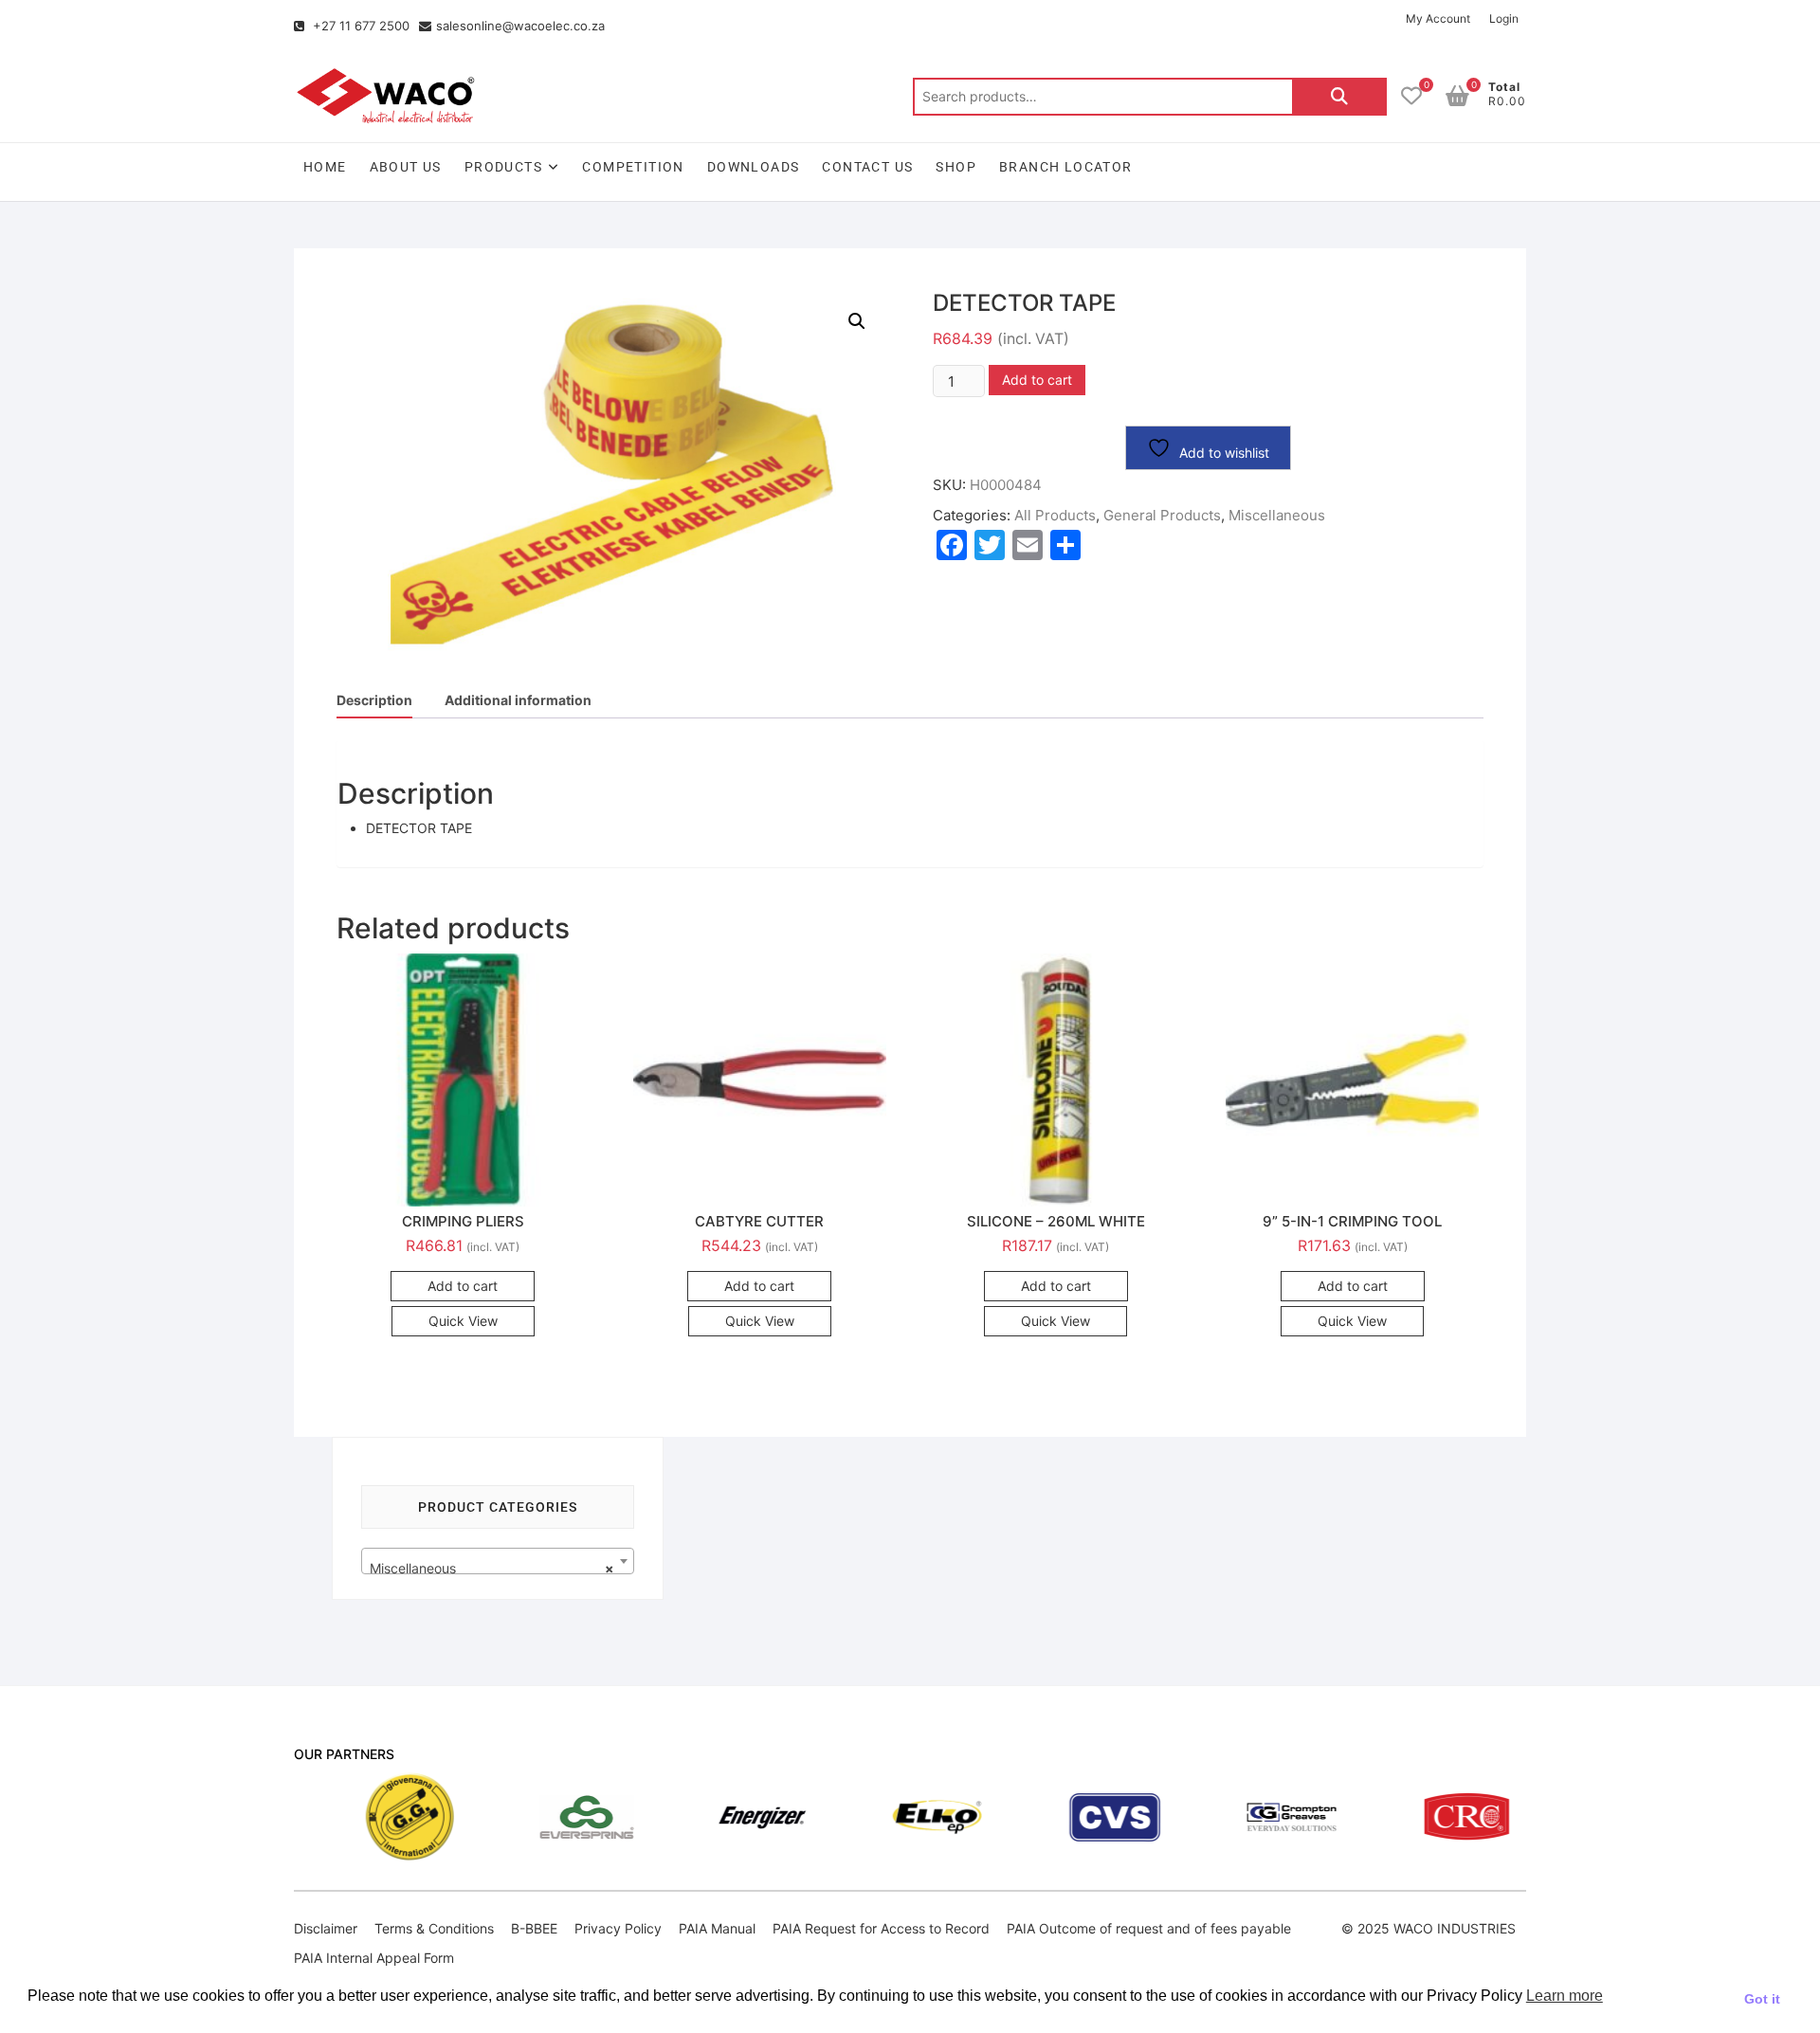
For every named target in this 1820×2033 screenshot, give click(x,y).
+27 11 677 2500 (359, 26)
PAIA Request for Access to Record (881, 1928)
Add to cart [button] (463, 1286)
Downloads (754, 167)
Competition (633, 167)
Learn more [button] (1565, 1996)
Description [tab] (374, 700)
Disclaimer (326, 1928)
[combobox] (498, 1561)
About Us (406, 167)
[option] (309, 1817)
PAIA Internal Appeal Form (374, 1958)
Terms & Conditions (434, 1928)
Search (1339, 97)
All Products (1055, 515)
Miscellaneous (1277, 515)
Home (325, 167)
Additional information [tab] (518, 700)
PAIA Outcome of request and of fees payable (1149, 1928)
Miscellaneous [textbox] (492, 1568)
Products (503, 167)
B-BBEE (534, 1928)
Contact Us (867, 167)
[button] (857, 321)
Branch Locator (1066, 167)
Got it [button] (1762, 1999)
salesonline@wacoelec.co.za (520, 26)
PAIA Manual (717, 1928)
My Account (1438, 18)
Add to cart (1037, 380)
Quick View (463, 1321)
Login (1504, 18)
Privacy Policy (618, 1928)
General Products (1162, 515)
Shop (956, 167)
